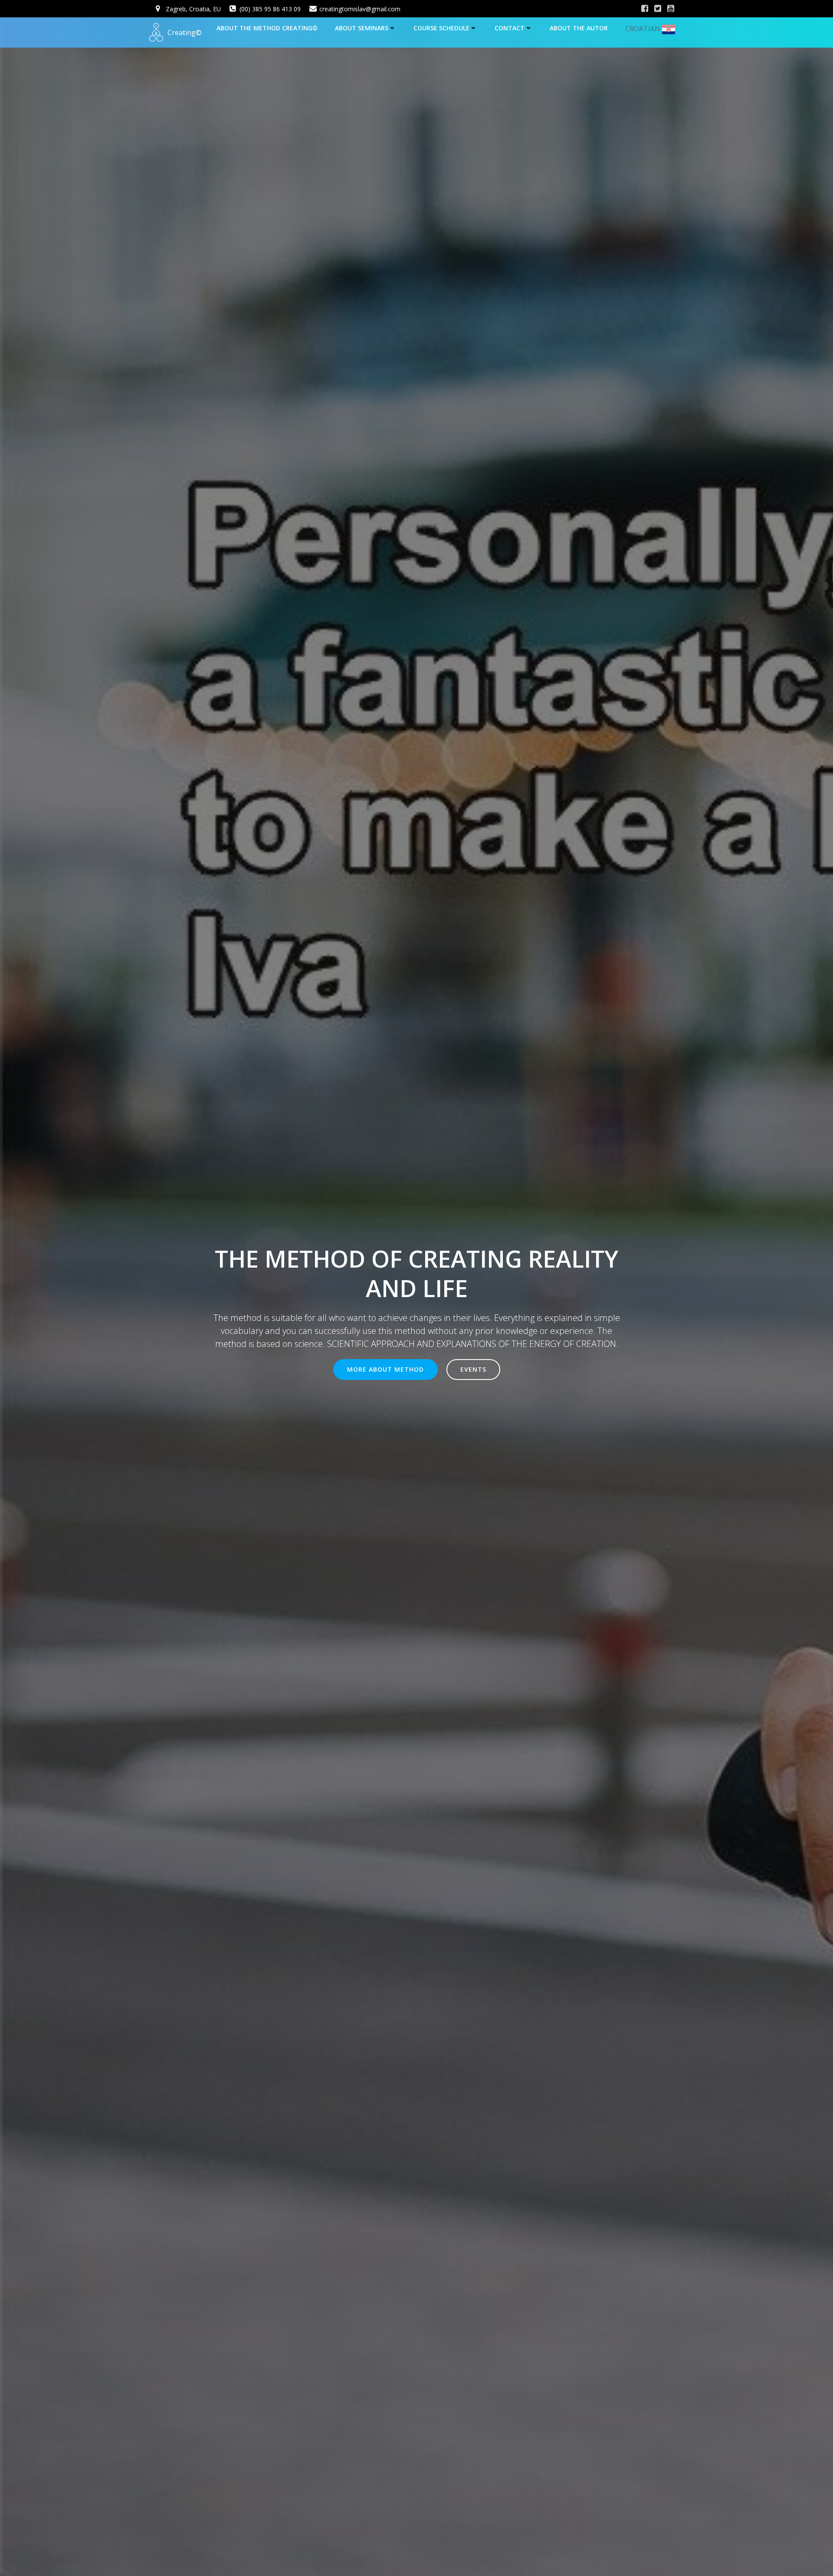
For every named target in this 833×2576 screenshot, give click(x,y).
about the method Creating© (267, 28)
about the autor (579, 28)
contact (510, 28)
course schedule (441, 28)
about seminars (362, 28)
